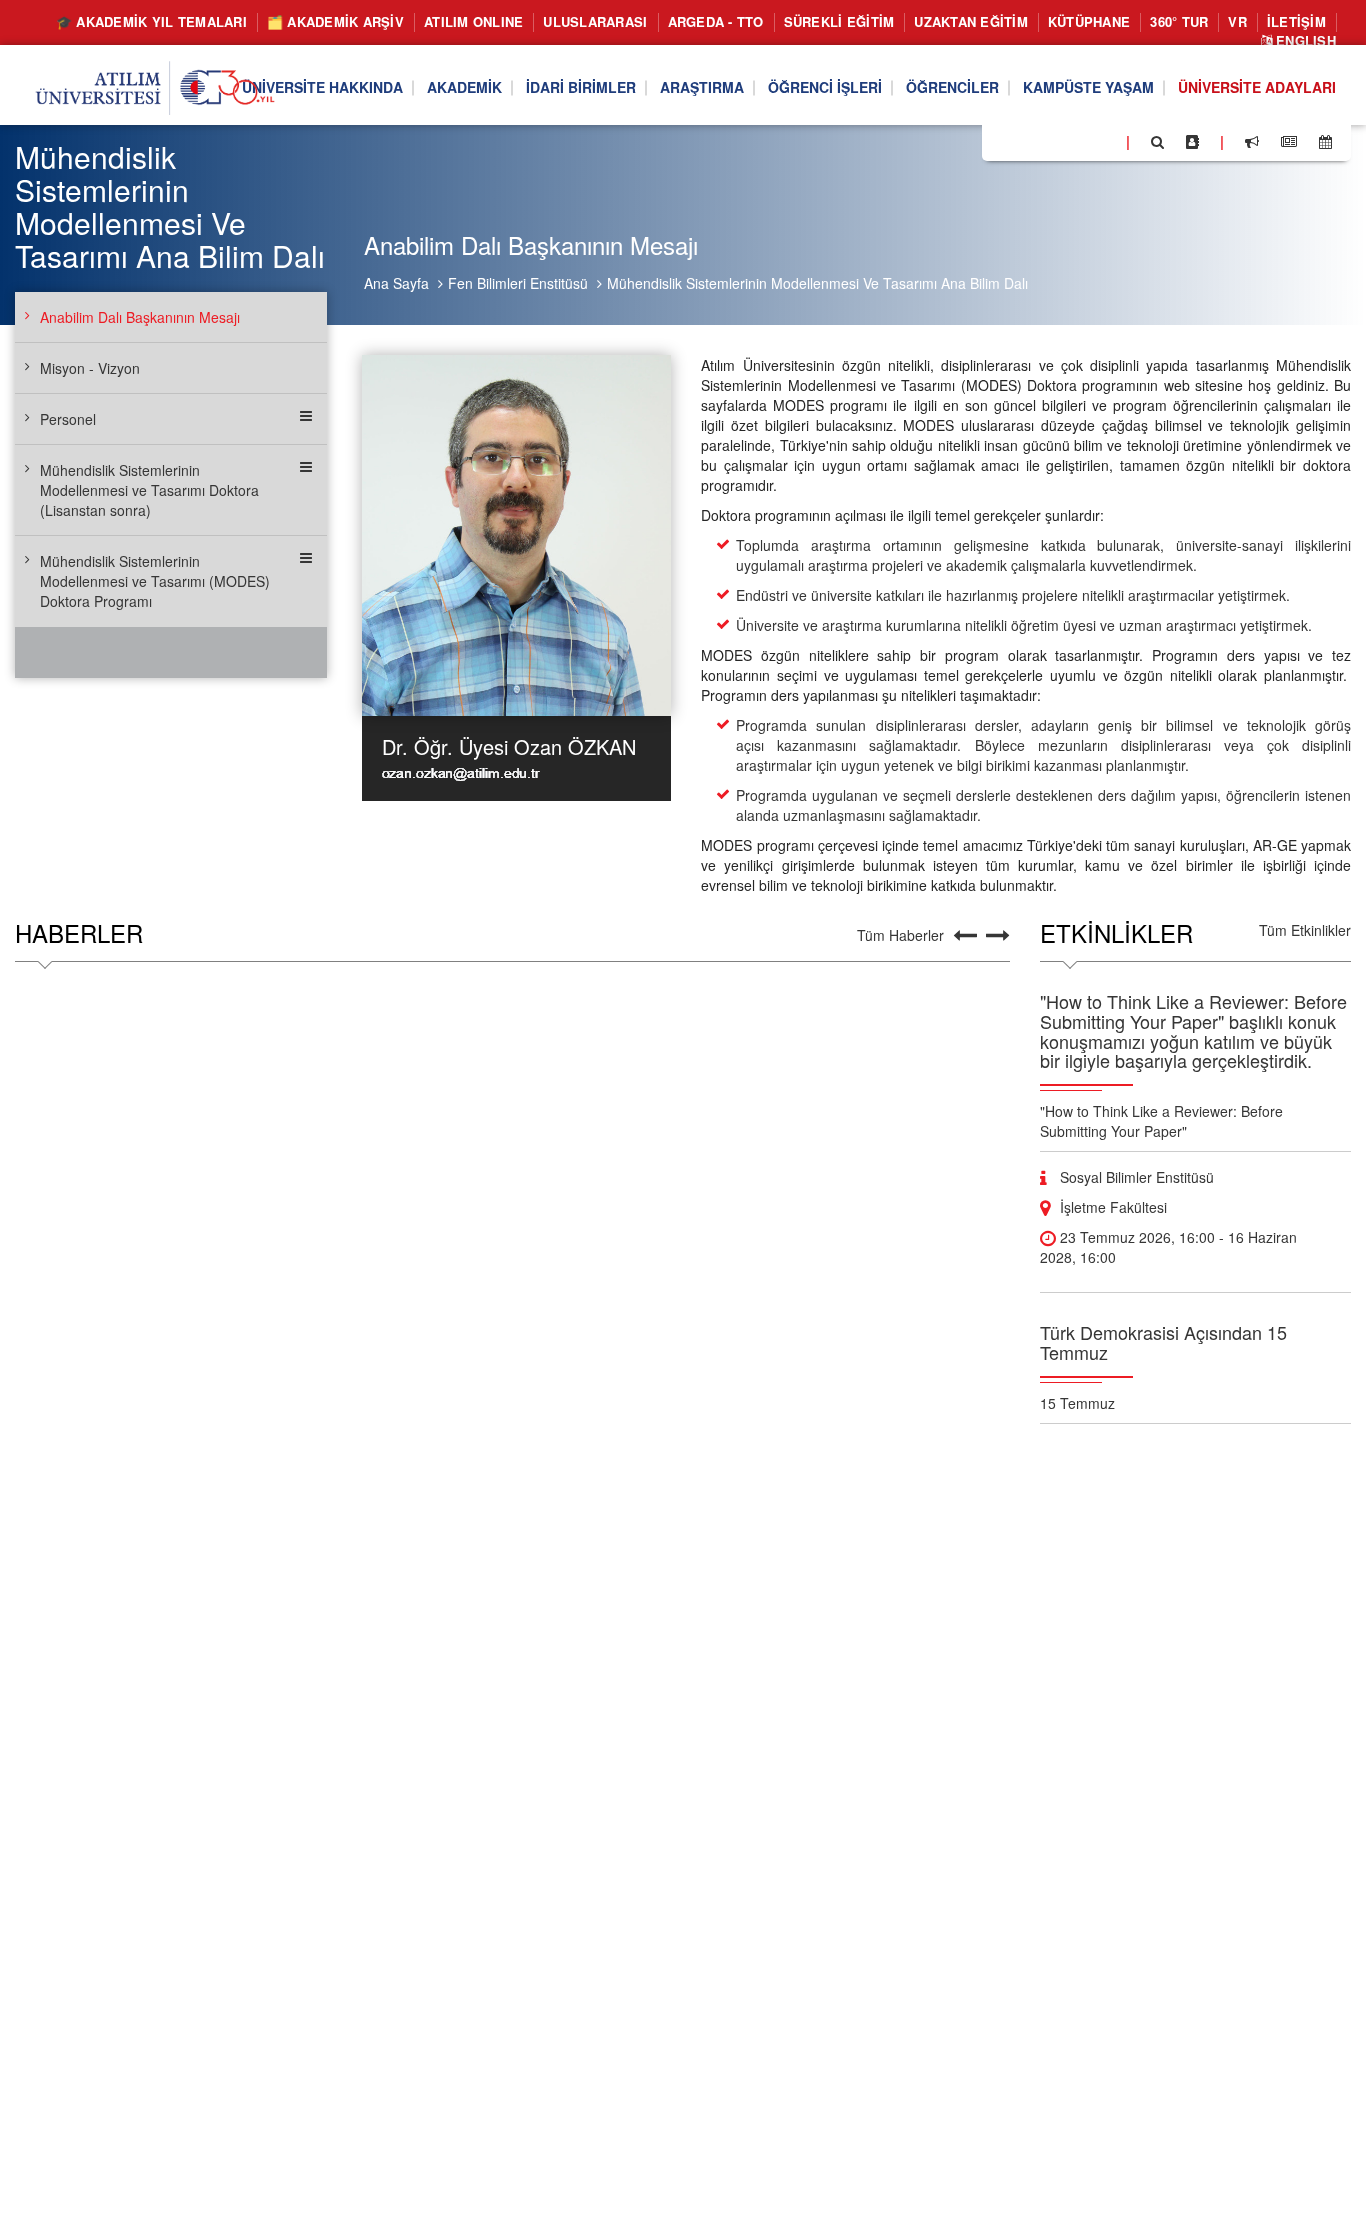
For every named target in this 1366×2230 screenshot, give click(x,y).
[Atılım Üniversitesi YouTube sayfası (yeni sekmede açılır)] (1103, 141)
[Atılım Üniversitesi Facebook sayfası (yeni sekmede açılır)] (1003, 141)
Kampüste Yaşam (1088, 88)
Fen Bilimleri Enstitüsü (518, 283)
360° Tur (1179, 21)
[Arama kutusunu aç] (1157, 142)
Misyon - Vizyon (90, 368)
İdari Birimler (581, 88)
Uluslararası (595, 21)
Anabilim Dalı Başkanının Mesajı (140, 317)
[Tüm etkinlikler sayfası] (1325, 142)
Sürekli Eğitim (839, 21)
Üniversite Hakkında (322, 88)
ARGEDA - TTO (716, 21)
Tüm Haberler (900, 935)
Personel (68, 419)
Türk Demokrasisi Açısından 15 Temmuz (1163, 1342)
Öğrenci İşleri (825, 88)
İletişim (1296, 21)
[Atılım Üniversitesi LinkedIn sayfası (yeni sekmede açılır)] (1051, 141)
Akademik (464, 88)
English (1304, 40)
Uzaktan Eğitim (971, 21)
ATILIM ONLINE (473, 21)
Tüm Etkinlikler (1305, 930)
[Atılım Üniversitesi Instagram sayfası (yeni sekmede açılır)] (1077, 141)
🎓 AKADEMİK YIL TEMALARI (151, 21)
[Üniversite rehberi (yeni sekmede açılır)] (1192, 142)
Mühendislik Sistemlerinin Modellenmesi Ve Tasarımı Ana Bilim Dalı (817, 283)
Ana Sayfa (396, 283)
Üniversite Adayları (1257, 88)
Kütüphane (1089, 21)
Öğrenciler (952, 88)
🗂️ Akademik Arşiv (335, 21)
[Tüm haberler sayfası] (1289, 142)
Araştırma (702, 88)
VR (1237, 21)
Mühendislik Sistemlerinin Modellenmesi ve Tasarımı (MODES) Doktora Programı (155, 581)
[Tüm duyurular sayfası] (1252, 142)
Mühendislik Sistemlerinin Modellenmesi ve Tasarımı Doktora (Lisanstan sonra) (149, 490)
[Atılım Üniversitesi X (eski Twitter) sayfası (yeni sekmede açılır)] (1027, 143)
